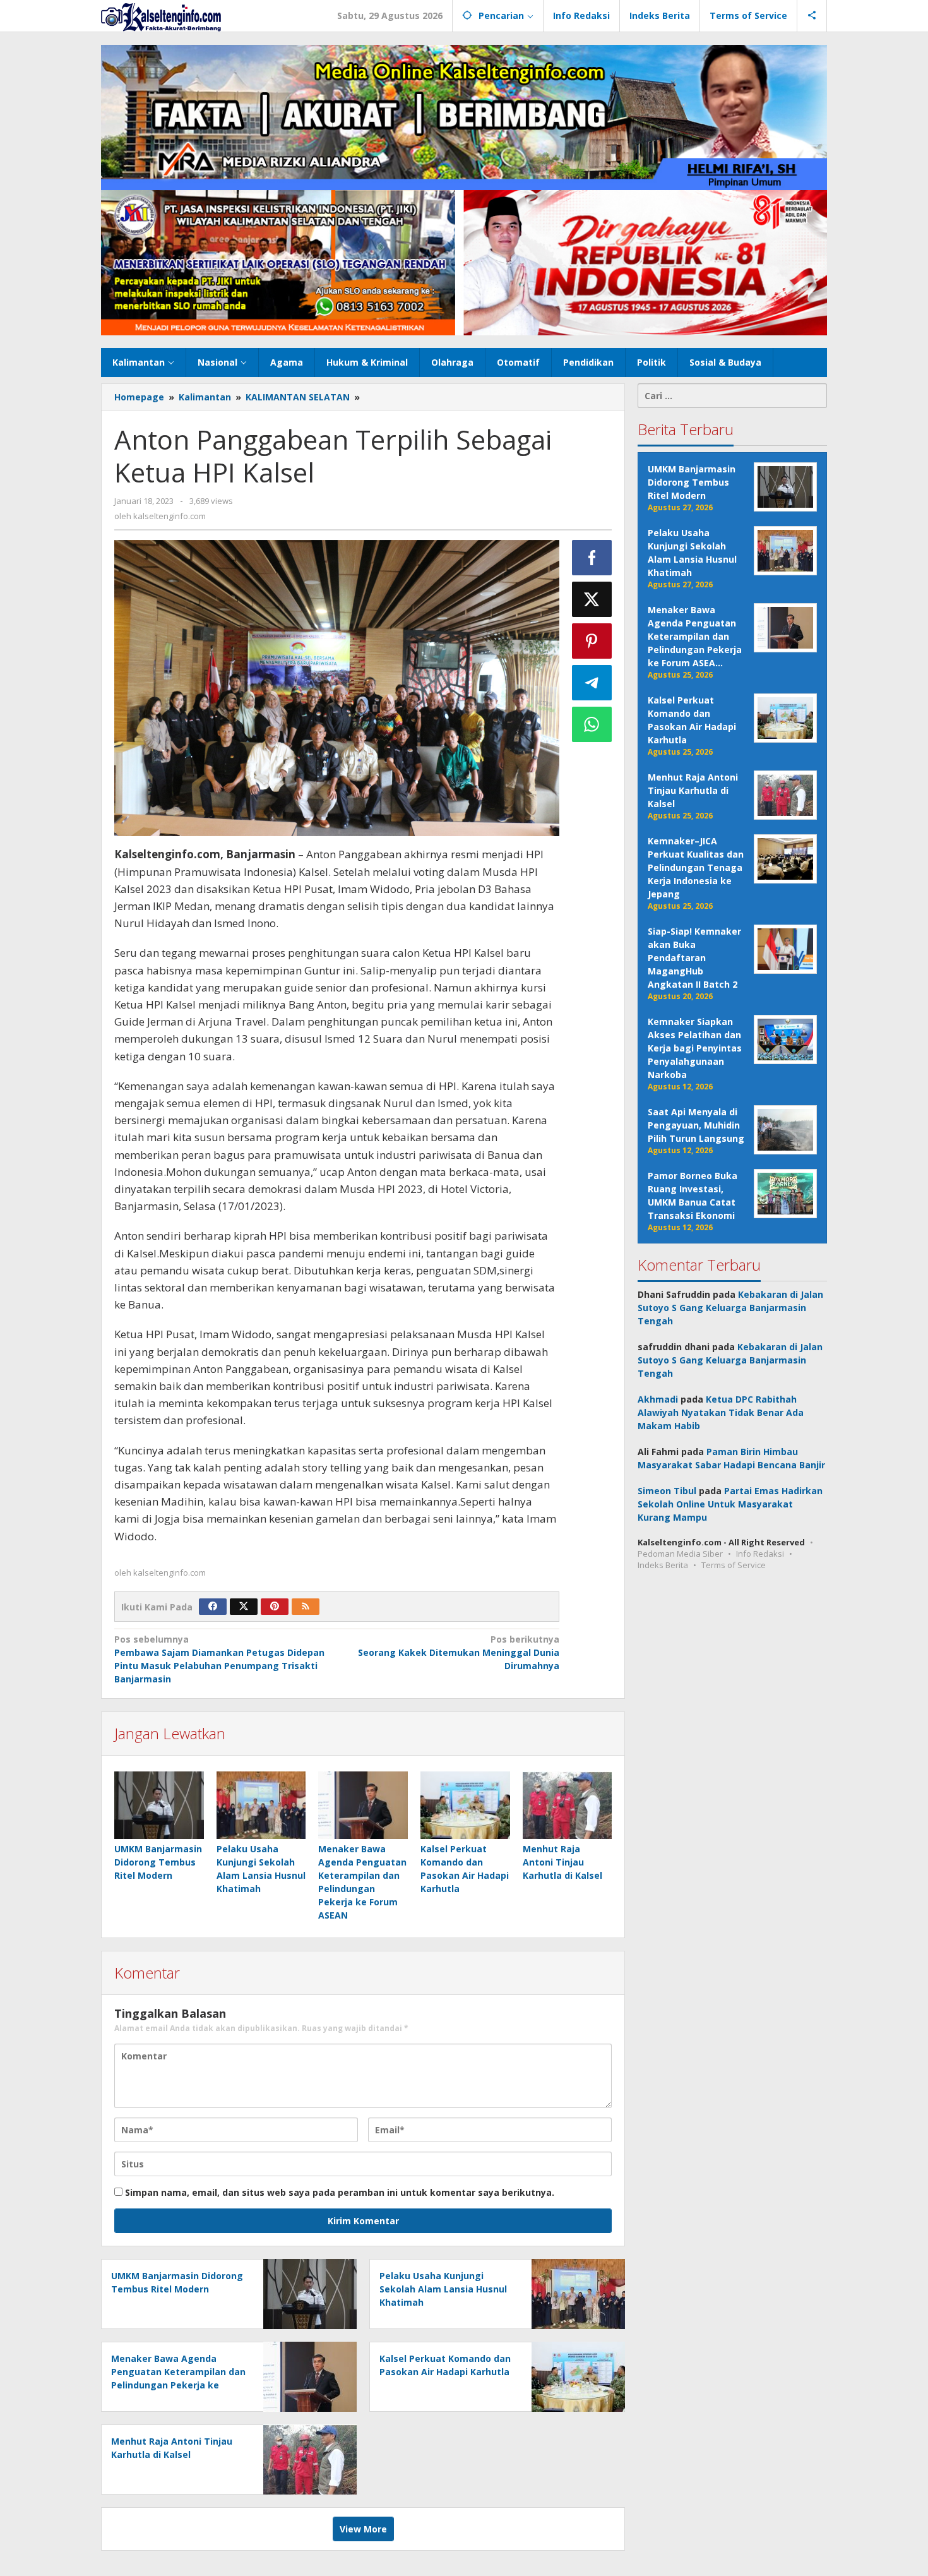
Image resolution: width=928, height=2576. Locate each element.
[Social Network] (812, 16)
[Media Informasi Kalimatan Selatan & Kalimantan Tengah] (161, 16)
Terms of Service (734, 1565)
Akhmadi (658, 1399)
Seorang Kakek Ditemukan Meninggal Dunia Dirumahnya (458, 1652)
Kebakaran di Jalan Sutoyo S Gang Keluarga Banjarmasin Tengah (730, 1308)
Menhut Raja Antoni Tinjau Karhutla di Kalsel (562, 1862)
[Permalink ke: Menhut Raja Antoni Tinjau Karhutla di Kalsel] (568, 1805)
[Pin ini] (592, 641)
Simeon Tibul (667, 1491)
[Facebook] (213, 1607)
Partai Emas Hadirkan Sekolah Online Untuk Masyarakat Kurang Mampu (730, 1504)
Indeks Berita (663, 1565)
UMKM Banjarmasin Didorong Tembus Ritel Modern (158, 1862)
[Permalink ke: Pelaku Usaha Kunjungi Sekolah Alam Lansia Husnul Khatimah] (261, 1805)
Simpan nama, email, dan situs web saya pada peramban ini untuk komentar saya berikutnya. (340, 2192)
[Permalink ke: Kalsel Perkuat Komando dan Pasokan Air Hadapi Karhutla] (465, 1805)
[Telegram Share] (592, 683)
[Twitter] (244, 1607)
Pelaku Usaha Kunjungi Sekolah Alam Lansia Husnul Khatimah (443, 2289)
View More (363, 2529)
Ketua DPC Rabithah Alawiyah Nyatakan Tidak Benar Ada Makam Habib (721, 1412)
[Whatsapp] (592, 724)
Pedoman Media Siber (680, 1554)
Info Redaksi (760, 1554)
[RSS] (306, 1607)
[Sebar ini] (592, 558)
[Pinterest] (275, 1607)
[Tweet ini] (592, 599)
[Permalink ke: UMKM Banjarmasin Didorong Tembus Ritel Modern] (159, 1805)
